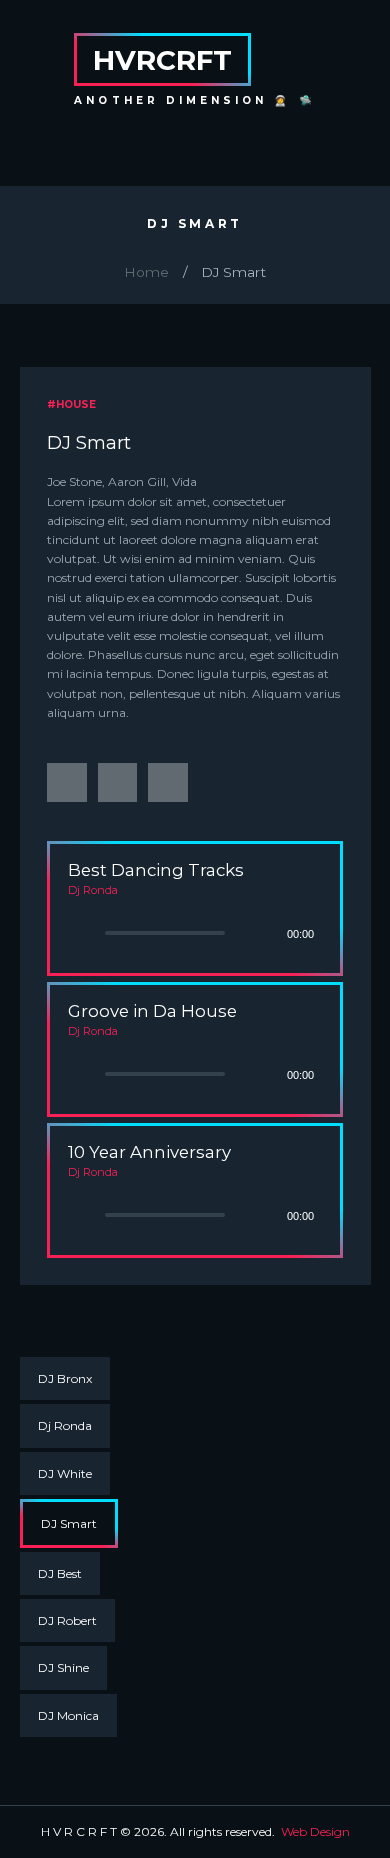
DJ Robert (67, 1620)
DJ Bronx (65, 1378)
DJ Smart (69, 1523)
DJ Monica (68, 1715)
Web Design (315, 1831)
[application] (195, 905)
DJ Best (60, 1573)
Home (146, 272)
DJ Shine (63, 1667)
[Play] (77, 933)
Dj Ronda (65, 1425)
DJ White (65, 1473)
